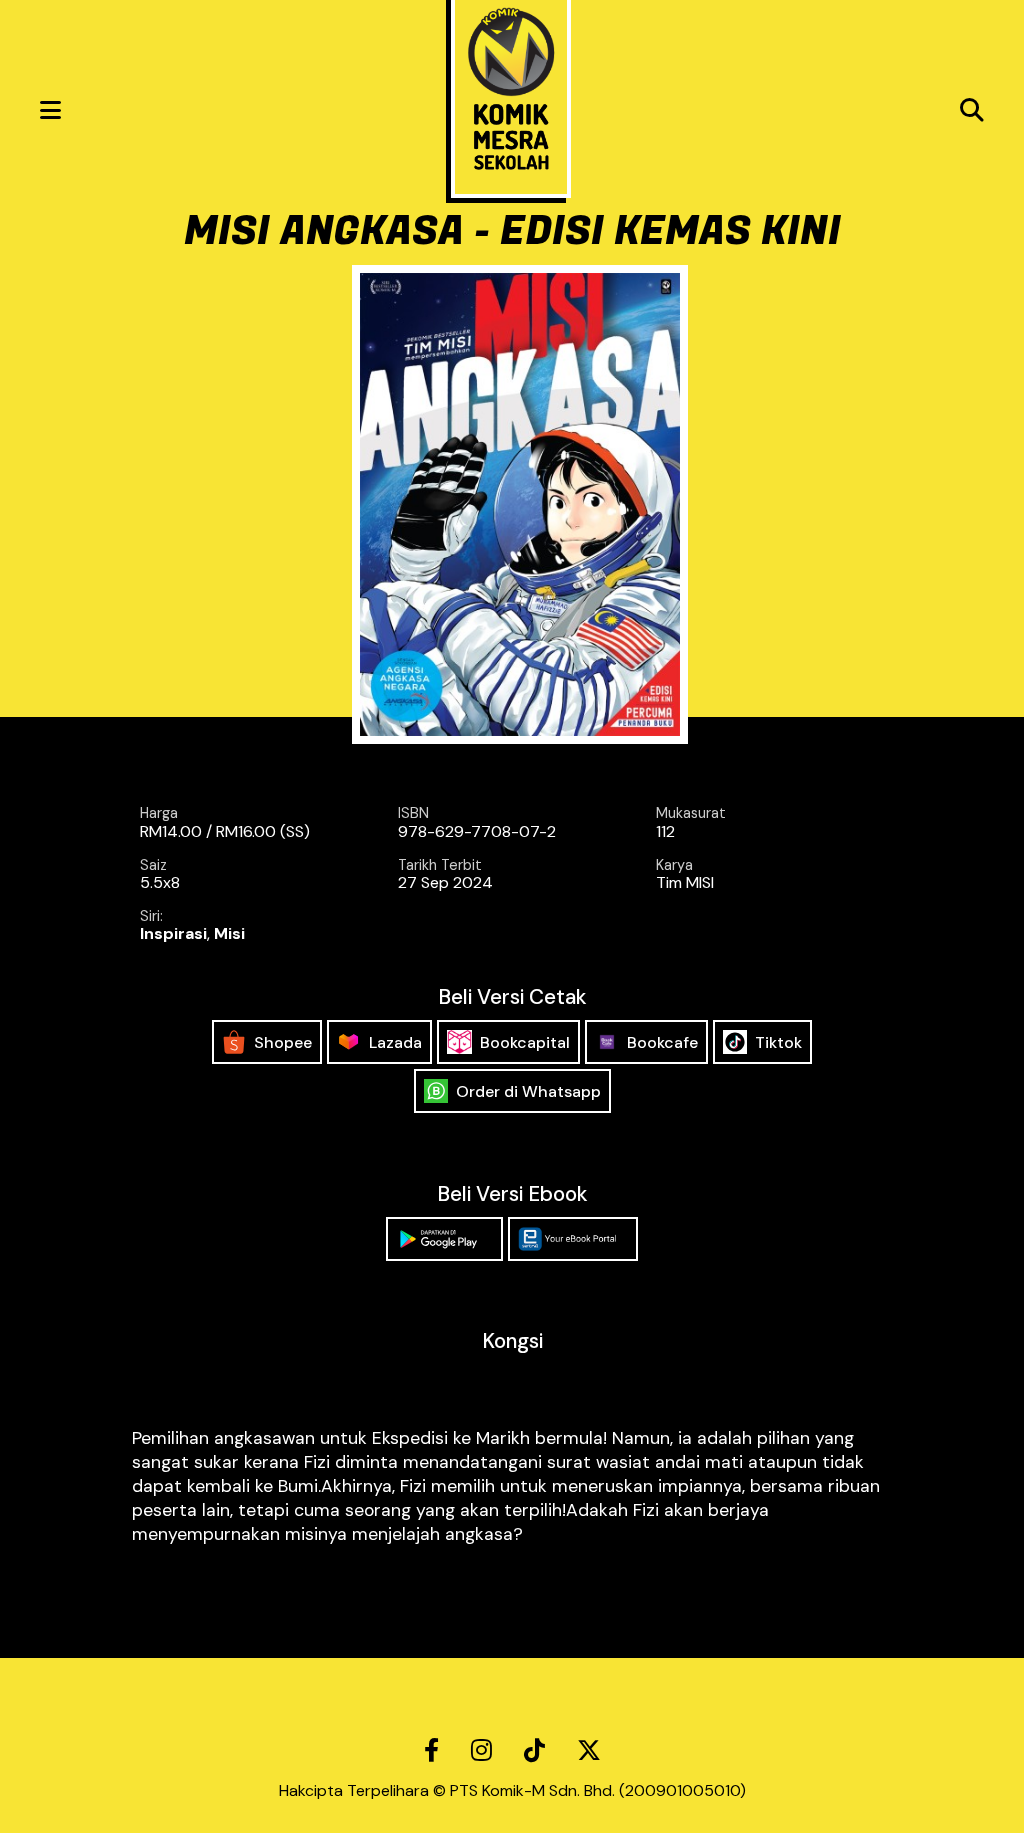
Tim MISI (685, 882)
